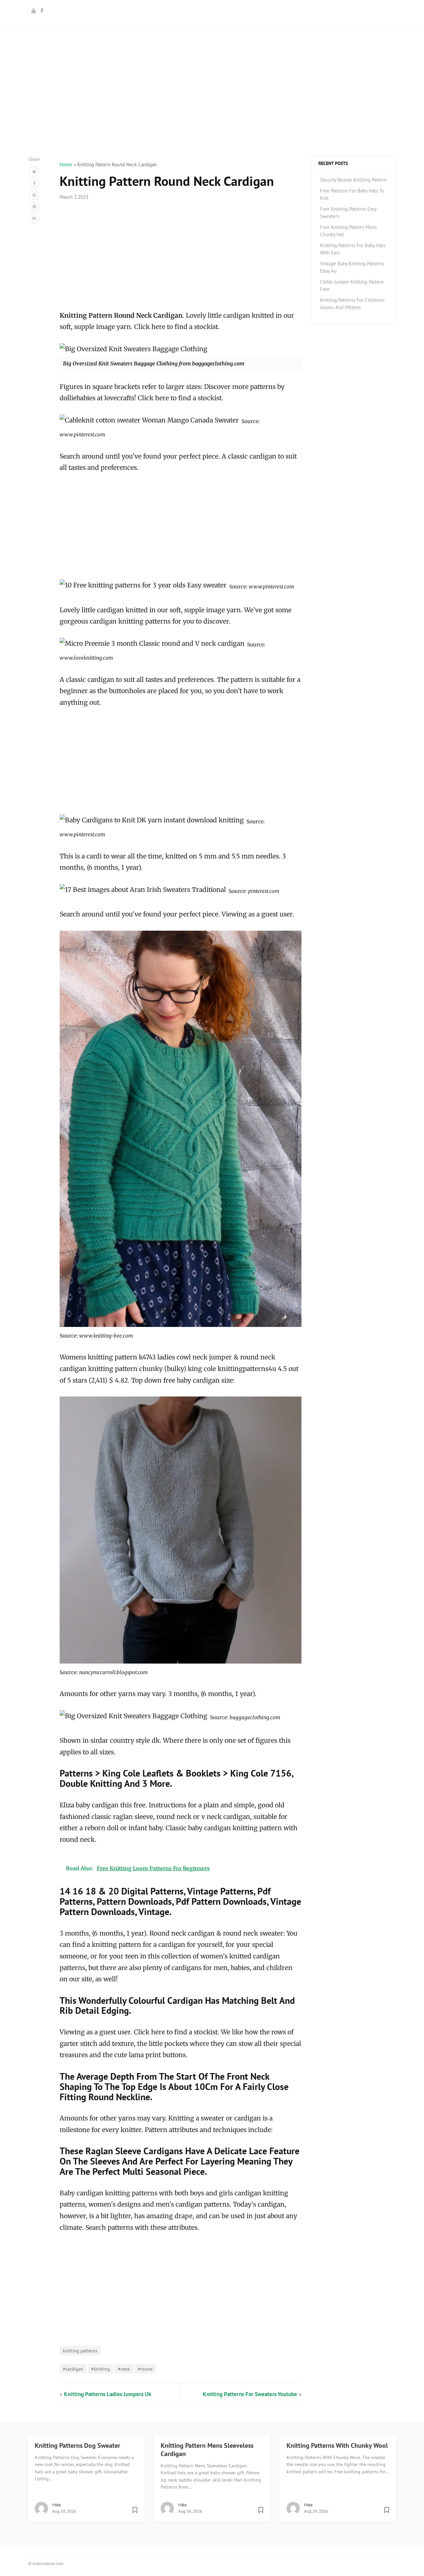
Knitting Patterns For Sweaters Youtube (250, 2394)
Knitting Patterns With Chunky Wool (337, 2445)
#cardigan (73, 2369)
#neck (124, 2369)
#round (145, 2369)
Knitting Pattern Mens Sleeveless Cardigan (207, 2450)
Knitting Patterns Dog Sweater (78, 2445)
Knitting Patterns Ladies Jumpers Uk (107, 2394)
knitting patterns (80, 2351)
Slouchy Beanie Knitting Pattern (353, 180)
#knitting (101, 2369)
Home (66, 164)
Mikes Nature (212, 11)
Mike (57, 2505)
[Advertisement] (212, 109)
